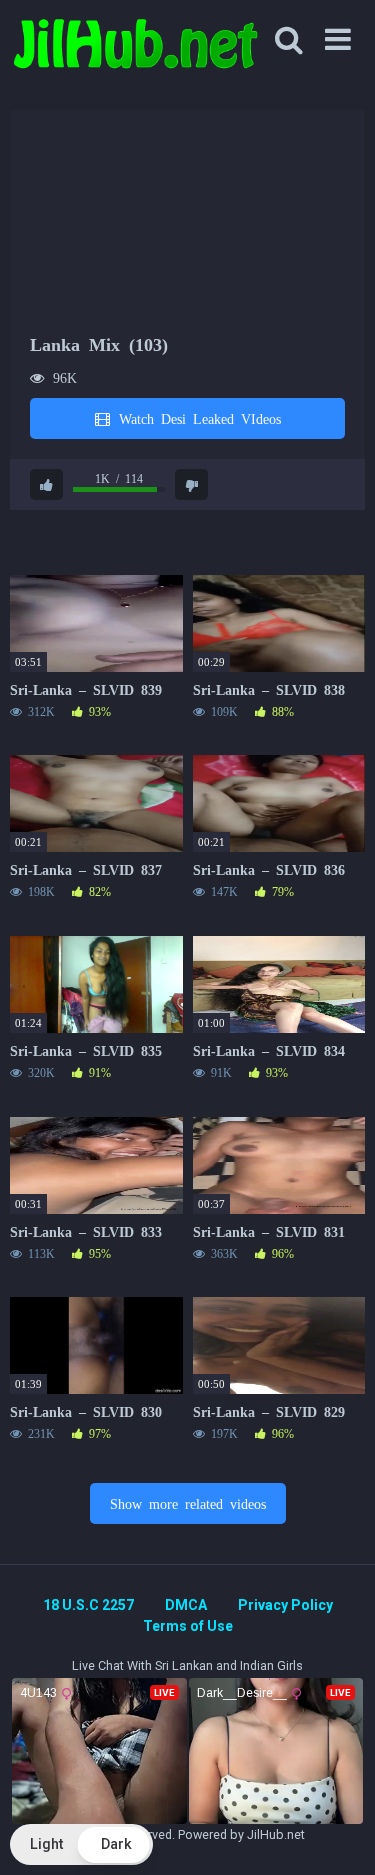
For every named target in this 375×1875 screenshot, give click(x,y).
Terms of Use (188, 1626)
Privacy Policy (285, 1605)
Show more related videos (188, 1503)
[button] (81, 1844)
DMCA (186, 1605)
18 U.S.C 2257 (88, 1605)
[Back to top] (338, 1834)
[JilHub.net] (135, 52)
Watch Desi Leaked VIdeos (196, 418)
